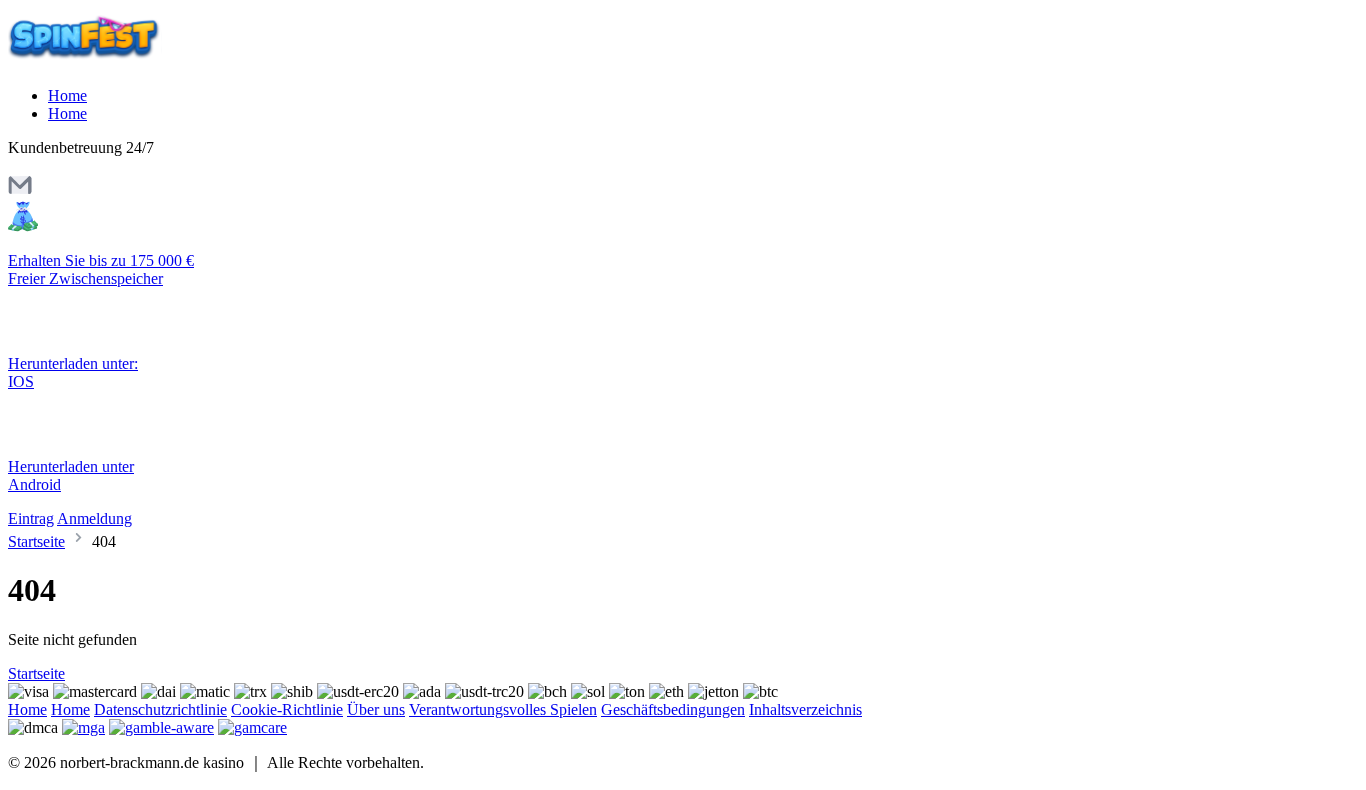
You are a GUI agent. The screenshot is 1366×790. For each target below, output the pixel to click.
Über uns (376, 709)
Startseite (36, 541)
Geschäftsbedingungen (673, 709)
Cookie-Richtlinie (287, 709)
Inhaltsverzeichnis (805, 709)
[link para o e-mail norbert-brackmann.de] (20, 191)
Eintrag (31, 518)
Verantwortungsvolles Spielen (503, 709)
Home (67, 95)
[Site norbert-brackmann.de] (92, 61)
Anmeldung (94, 518)
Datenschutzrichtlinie (160, 709)
